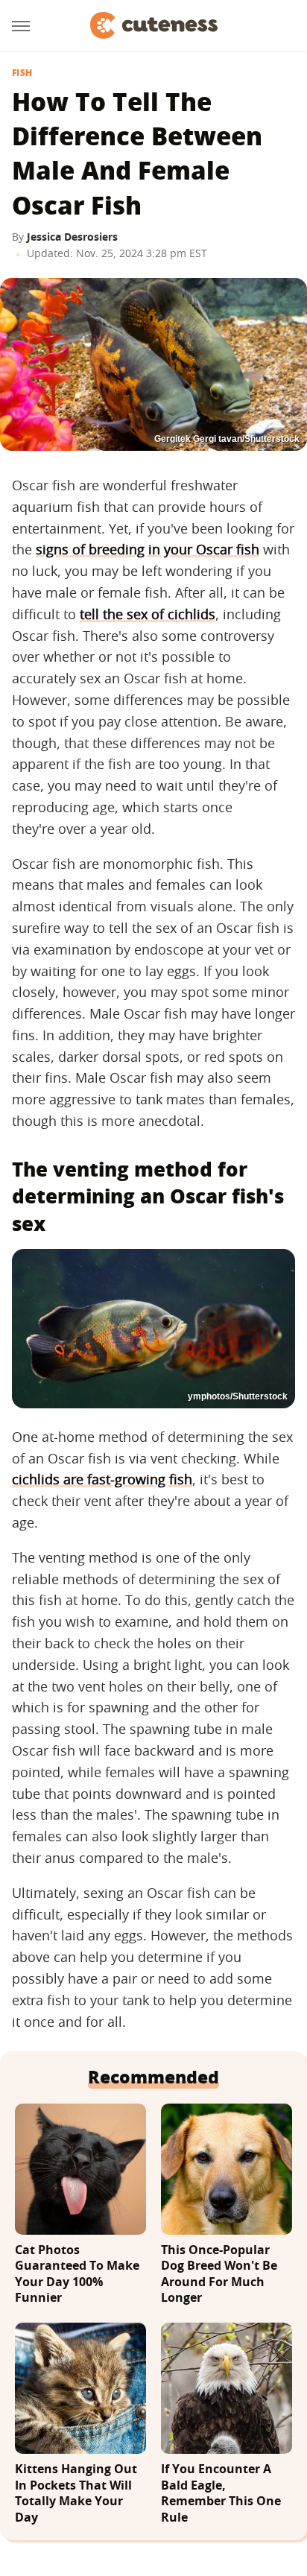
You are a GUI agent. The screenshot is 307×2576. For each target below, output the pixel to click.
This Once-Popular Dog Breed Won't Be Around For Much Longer (219, 2274)
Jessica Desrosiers (72, 237)
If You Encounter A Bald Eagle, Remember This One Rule (221, 2493)
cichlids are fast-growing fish (102, 1479)
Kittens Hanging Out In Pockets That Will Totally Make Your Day (76, 2493)
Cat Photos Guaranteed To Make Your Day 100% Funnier (77, 2274)
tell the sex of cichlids (148, 614)
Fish (22, 73)
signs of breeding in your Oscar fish (148, 549)
